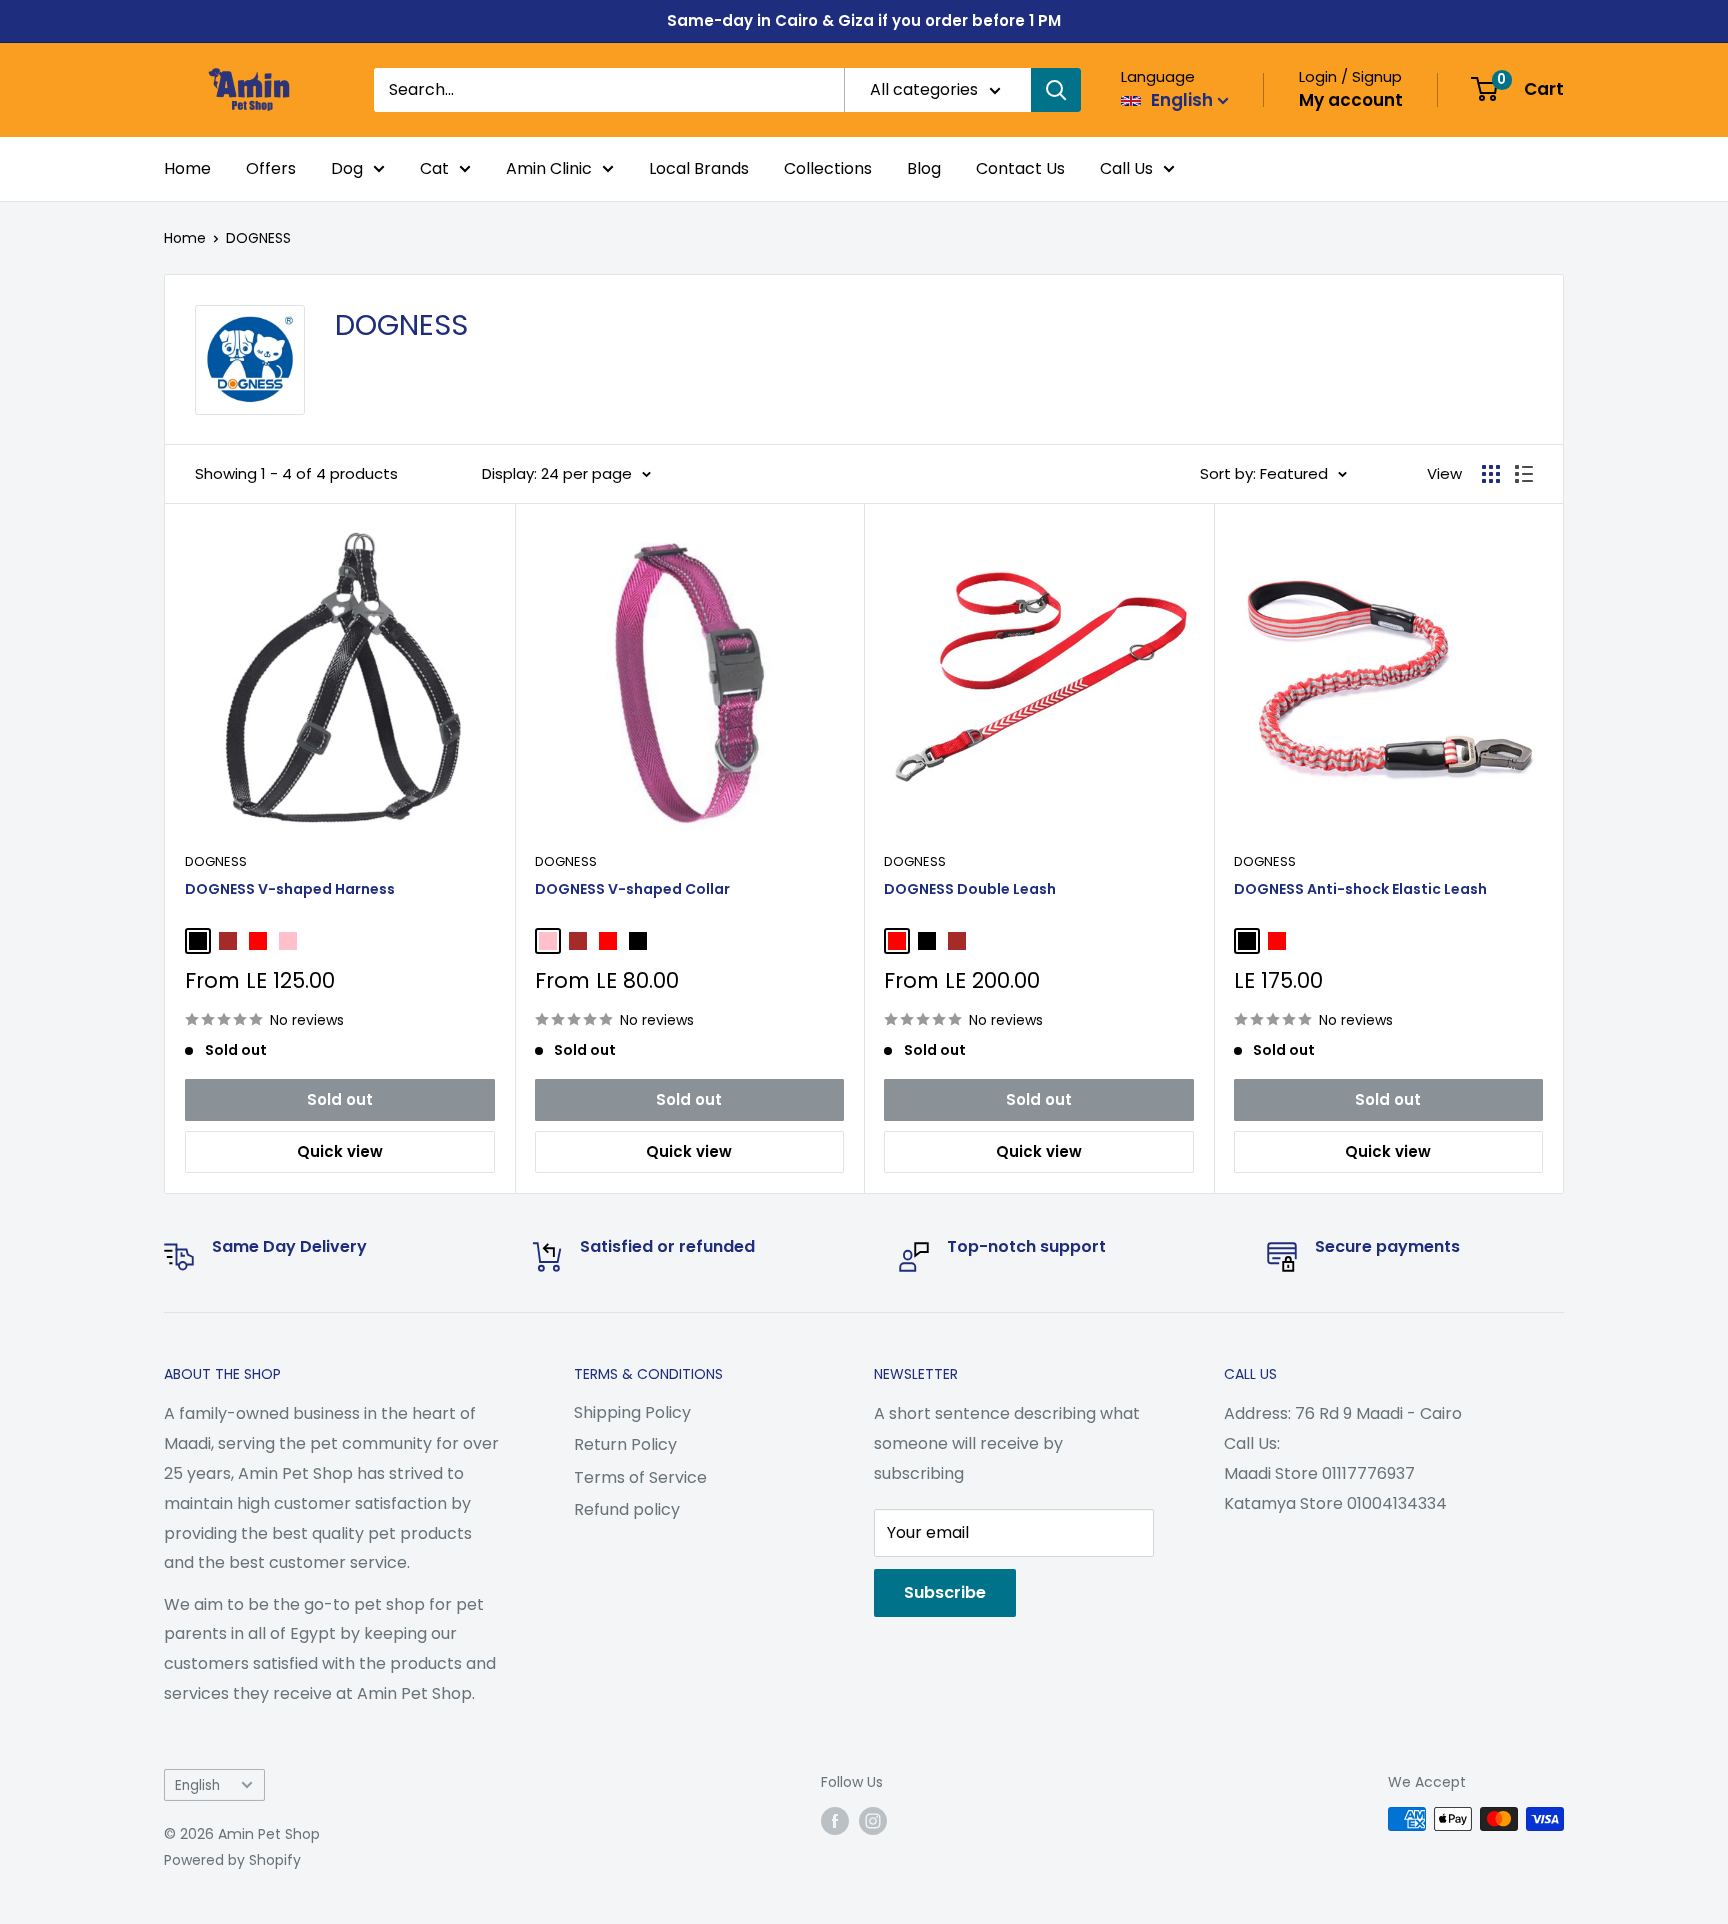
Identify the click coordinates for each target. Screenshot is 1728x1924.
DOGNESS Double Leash (970, 889)
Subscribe (945, 1592)
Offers (271, 168)
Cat (434, 168)
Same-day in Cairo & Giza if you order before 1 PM (864, 20)
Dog (347, 168)
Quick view (340, 1151)
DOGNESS (258, 238)
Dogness (216, 861)
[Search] (1056, 90)
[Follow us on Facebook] (835, 1821)
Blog (924, 168)
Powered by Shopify (232, 1860)
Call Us (1126, 168)
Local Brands (699, 168)
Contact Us (1020, 168)
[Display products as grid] (1491, 474)
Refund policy (627, 1509)
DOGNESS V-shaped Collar (632, 889)
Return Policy (625, 1444)
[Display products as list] (1524, 474)
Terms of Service (640, 1477)
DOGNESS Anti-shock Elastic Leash (1360, 889)
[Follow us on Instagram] (873, 1821)
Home (187, 168)
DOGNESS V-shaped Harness (290, 889)
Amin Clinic (549, 168)
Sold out (340, 1099)
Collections (828, 168)
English (197, 1785)
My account (1351, 100)
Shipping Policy (632, 1412)
